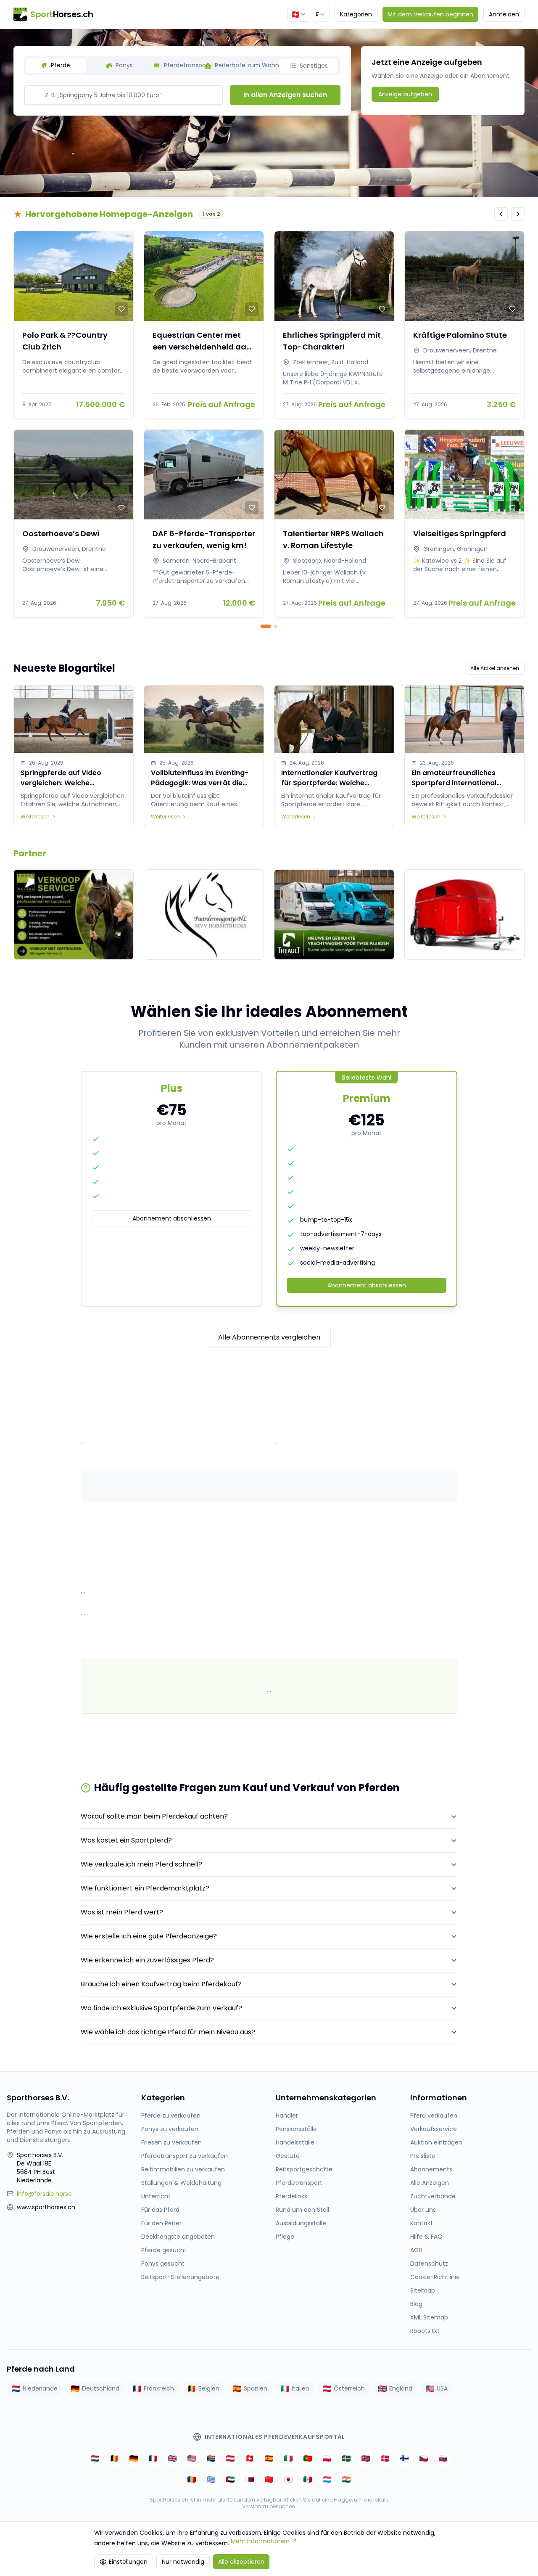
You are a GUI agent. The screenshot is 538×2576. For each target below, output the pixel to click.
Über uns (423, 2210)
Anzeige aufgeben (405, 94)
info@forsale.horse (44, 2194)
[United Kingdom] (172, 2458)
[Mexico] (308, 2479)
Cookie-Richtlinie (435, 2277)
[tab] (56, 66)
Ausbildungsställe (301, 2223)
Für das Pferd (160, 2210)
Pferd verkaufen (434, 2115)
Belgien (209, 2388)
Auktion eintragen (436, 2142)
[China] (269, 2479)
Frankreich (159, 2388)
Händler (287, 2115)
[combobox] (299, 14)
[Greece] (211, 2479)
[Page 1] (266, 626)
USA (442, 2388)
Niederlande (40, 2388)
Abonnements (431, 2169)
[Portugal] (308, 2458)
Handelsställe (295, 2142)
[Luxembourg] (327, 2479)
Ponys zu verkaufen (170, 2129)
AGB (416, 2250)
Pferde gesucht (164, 2250)
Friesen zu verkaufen (171, 2142)
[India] (346, 2479)
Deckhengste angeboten (178, 2237)
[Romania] (192, 2479)
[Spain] (269, 2458)
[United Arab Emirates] (230, 2479)
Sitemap (423, 2290)
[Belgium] (114, 2458)
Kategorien (356, 14)
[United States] (192, 2458)
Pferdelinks (291, 2196)
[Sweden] (346, 2458)
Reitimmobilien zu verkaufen (183, 2169)
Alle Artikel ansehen (495, 668)
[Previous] (501, 214)
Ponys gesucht (163, 2264)
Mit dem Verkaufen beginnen (430, 14)
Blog (416, 2304)
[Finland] (404, 2458)
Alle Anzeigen (430, 2183)
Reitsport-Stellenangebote (180, 2277)
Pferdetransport (299, 2183)
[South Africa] (211, 2458)
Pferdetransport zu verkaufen (185, 2156)
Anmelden (504, 14)
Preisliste (423, 2156)
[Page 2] (276, 626)
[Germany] (134, 2458)
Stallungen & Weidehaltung (181, 2183)
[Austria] (230, 2458)
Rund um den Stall (302, 2210)
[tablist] (182, 66)
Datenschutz (429, 2264)
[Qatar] (250, 2479)
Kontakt (422, 2223)
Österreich (349, 2388)
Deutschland (101, 2388)
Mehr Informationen (260, 2541)
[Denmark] (385, 2458)
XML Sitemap (429, 2317)
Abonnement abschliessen (172, 1218)
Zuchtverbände (433, 2196)
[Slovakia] (443, 2458)
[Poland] (327, 2458)
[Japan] (288, 2479)
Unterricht (156, 2196)
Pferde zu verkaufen (171, 2115)
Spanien (256, 2388)
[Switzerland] (250, 2458)
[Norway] (366, 2458)
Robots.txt (425, 2331)
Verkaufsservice (434, 2129)
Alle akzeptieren (241, 2562)
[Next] (518, 214)
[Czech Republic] (424, 2458)
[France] (153, 2458)
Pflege (285, 2237)
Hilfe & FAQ (426, 2237)
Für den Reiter (161, 2223)
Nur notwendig (183, 2562)
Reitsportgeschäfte (304, 2169)
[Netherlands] (95, 2458)
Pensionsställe (296, 2129)
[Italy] (288, 2458)
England (401, 2388)
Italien (301, 2388)
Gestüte (288, 2156)
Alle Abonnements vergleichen (269, 1337)
